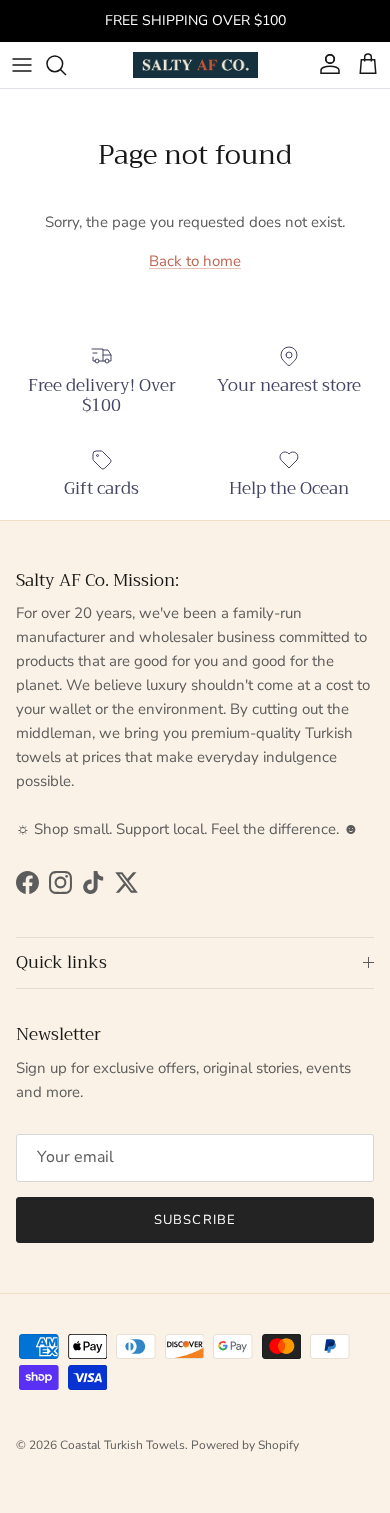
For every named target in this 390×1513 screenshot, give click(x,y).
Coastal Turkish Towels (122, 1445)
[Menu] (22, 65)
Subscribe (194, 1220)
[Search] (66, 65)
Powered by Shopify (245, 1445)
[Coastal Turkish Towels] (195, 65)
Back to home (195, 261)
